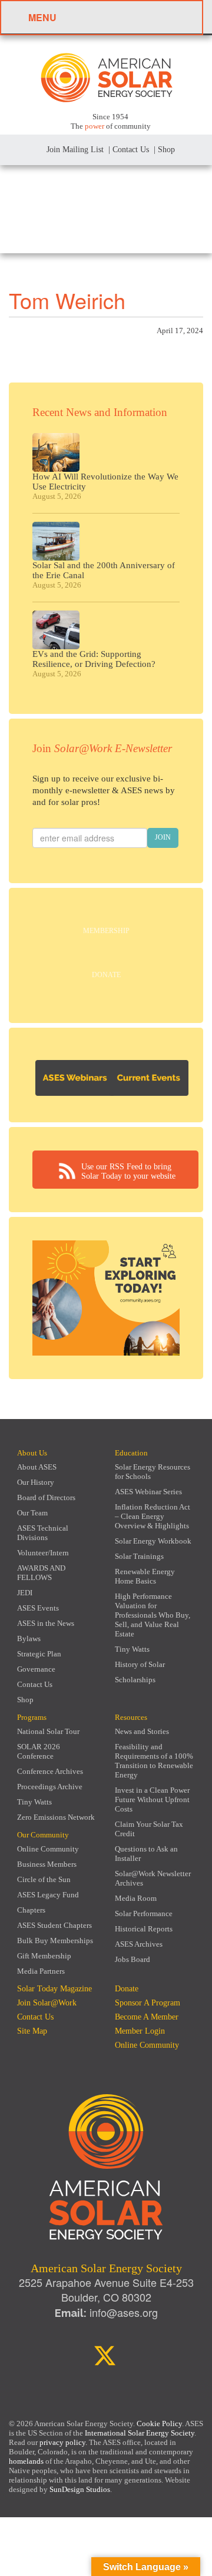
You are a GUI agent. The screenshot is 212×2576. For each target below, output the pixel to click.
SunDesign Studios (80, 2489)
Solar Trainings (139, 1556)
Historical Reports (144, 1929)
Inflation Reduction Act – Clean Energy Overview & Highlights (153, 1516)
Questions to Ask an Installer (146, 1854)
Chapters (31, 1910)
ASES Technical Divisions (43, 1533)
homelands (26, 2461)
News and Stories (142, 1731)
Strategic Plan (39, 1654)
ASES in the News (46, 1623)
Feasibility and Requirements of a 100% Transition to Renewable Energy (154, 1761)
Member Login (140, 2031)
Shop (25, 1700)
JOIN (163, 837)
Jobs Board (132, 1959)
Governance (36, 1669)
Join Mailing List (74, 150)
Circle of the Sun (44, 1879)
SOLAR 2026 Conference (39, 1751)
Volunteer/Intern (43, 1553)
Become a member (147, 2017)
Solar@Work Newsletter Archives (153, 1878)
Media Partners (41, 1971)
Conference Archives (50, 1771)
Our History (36, 1482)
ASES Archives (139, 1944)
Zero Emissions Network (56, 1817)
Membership (106, 931)
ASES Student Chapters (54, 1925)
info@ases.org (124, 2312)
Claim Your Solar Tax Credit (149, 1829)
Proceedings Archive (50, 1787)
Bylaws (29, 1638)
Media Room (136, 1898)
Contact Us (35, 1684)
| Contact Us (129, 150)
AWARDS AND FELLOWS (41, 1573)
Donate (106, 975)
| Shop (164, 150)
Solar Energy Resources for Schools (153, 1472)
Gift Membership (44, 1956)
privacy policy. (64, 2442)
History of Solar (140, 1664)
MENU (42, 17)
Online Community (48, 1849)
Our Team (32, 1513)
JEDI (25, 1593)
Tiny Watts (132, 1649)
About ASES (37, 1467)
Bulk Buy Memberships (55, 1941)
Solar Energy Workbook (153, 1541)
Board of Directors (46, 1497)
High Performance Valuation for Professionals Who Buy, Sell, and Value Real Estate (153, 1615)
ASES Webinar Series (148, 1492)
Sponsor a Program (148, 2003)
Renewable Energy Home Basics (145, 1576)
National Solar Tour (48, 1731)
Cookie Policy (159, 2424)
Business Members (47, 1864)
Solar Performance (144, 1913)
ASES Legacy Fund (48, 1895)
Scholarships (135, 1680)
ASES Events (38, 1608)
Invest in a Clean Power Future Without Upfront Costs (152, 1799)
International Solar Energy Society (140, 2433)
